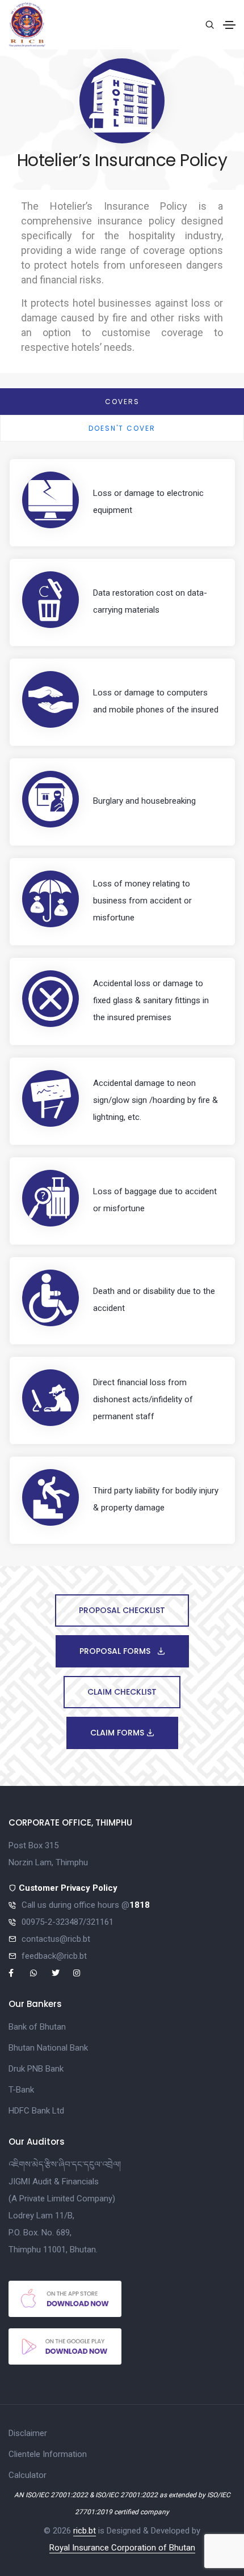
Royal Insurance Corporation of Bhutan (122, 2548)
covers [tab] (122, 402)
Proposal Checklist (122, 1610)
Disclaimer (28, 2433)
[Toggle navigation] (229, 25)
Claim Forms (118, 1733)
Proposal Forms (116, 1651)
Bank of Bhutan (37, 2027)
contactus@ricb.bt (56, 1939)
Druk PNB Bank (36, 2069)
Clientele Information (48, 2454)
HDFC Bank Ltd (36, 2111)
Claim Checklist (122, 1692)
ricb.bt (85, 2531)
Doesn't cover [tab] (122, 428)
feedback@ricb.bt (54, 1956)
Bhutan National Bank (48, 2048)
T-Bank (21, 2090)
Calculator (28, 2475)
